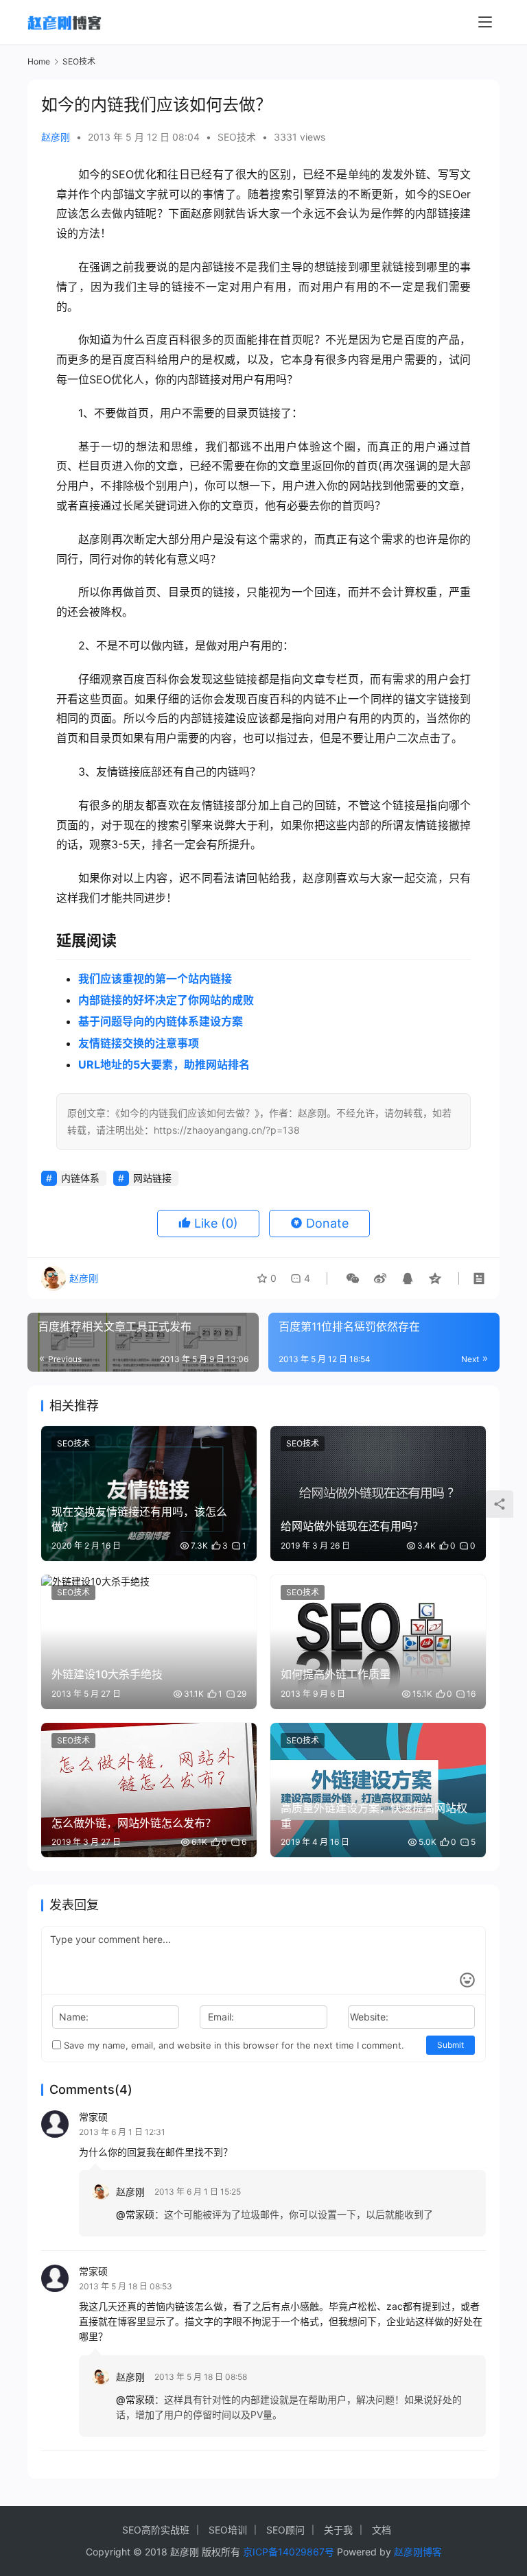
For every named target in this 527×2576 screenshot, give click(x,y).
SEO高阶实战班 (156, 2530)
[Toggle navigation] (485, 22)
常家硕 (93, 2117)
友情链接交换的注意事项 (139, 1043)
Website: (369, 2017)
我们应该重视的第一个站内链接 (155, 979)
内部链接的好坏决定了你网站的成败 (166, 1000)
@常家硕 (135, 2214)
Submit (450, 2045)
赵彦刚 (56, 137)
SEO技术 (237, 137)
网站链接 (152, 1178)
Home (39, 61)
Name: (74, 2017)
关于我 (338, 2530)
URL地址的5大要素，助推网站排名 (164, 1064)
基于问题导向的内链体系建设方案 (161, 1021)
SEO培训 (228, 2530)
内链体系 (80, 1178)
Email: (221, 2017)
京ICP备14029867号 (289, 2552)
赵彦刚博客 (418, 2552)
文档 (382, 2530)
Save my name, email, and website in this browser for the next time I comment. (233, 2045)
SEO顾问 (285, 2530)
